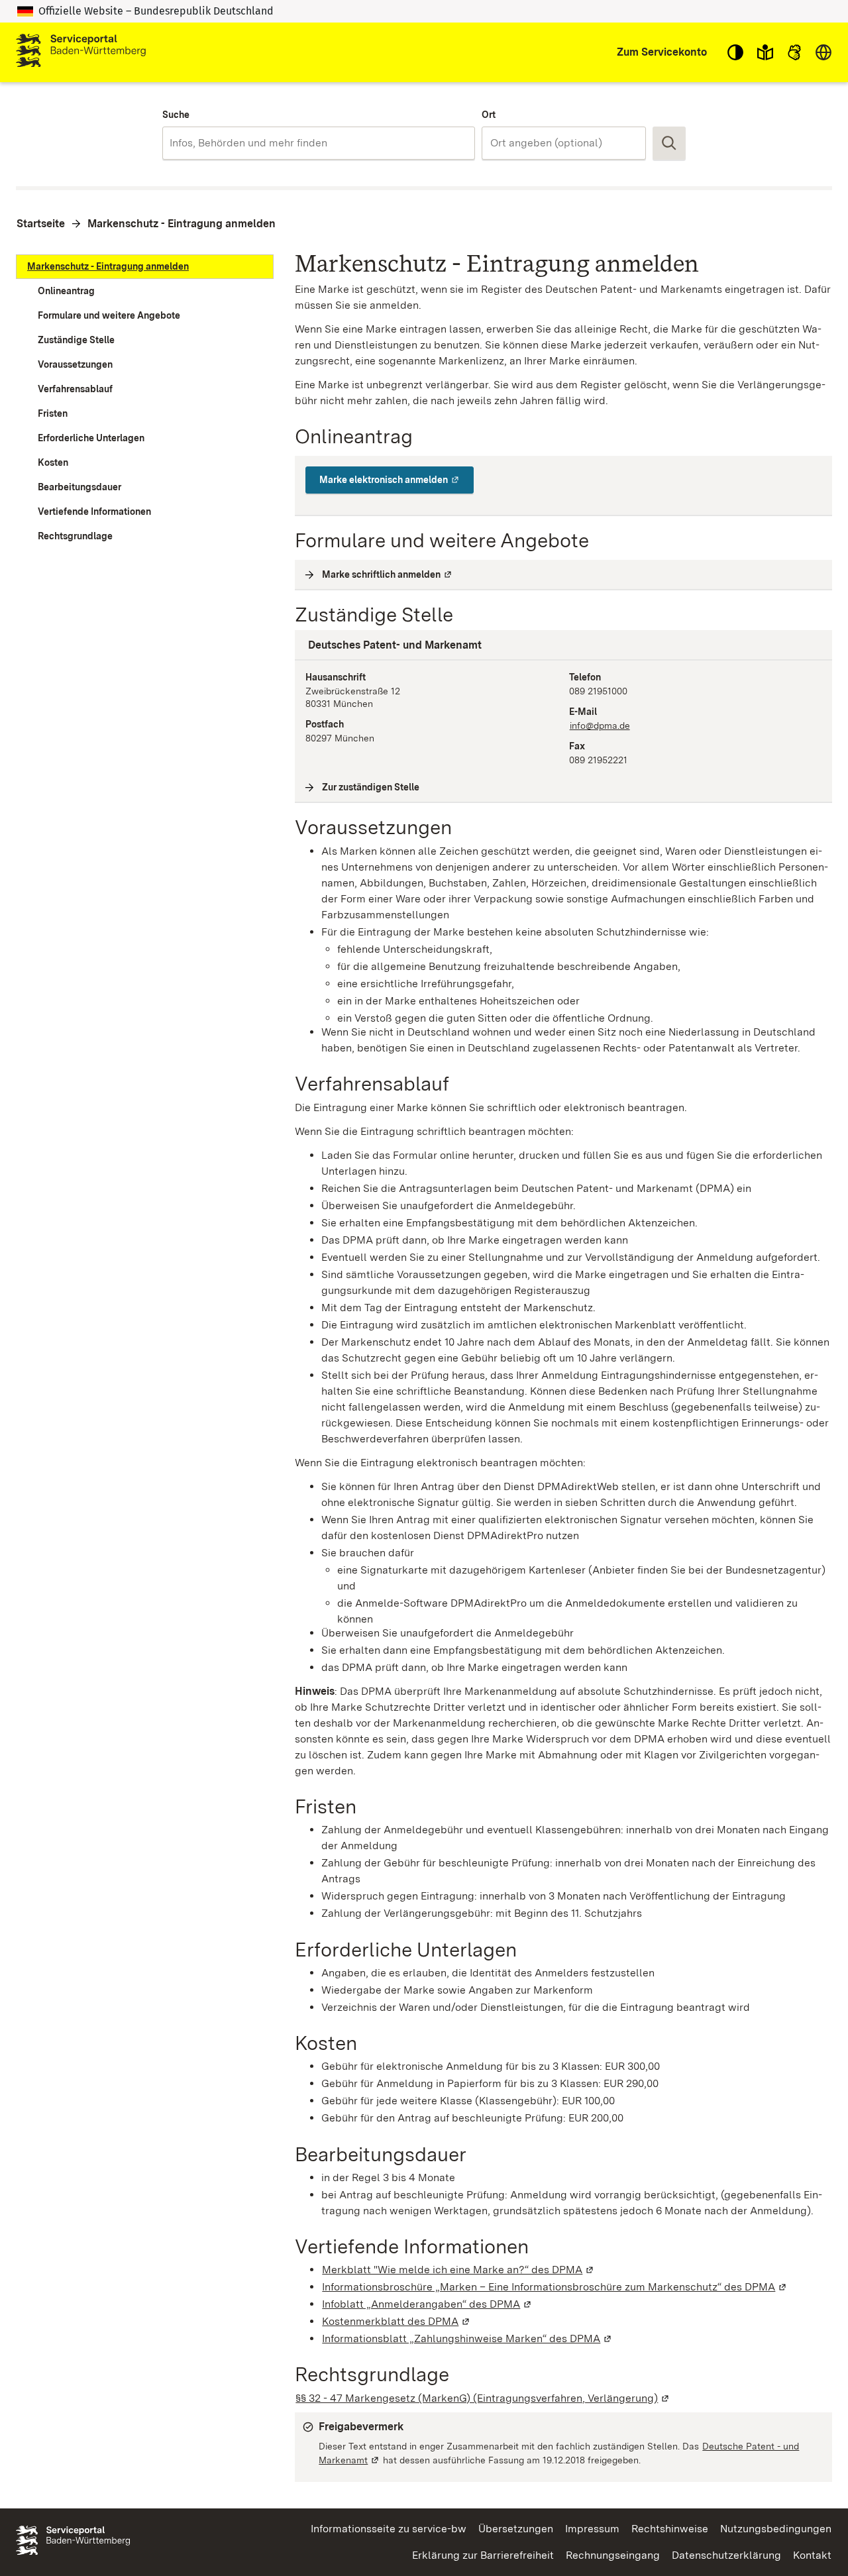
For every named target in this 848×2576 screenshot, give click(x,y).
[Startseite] (81, 52)
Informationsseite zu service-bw (389, 2529)
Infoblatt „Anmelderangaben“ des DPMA (427, 2304)
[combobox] (318, 143)
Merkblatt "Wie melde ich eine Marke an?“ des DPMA (458, 2270)
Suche (176, 115)
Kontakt (812, 2555)
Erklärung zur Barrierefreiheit (483, 2555)
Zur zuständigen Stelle (371, 787)
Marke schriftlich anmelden (388, 574)
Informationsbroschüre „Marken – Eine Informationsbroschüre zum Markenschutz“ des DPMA (555, 2287)
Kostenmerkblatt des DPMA (397, 2321)
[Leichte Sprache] (765, 52)
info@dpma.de (600, 725)
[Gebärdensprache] (794, 52)
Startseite (41, 224)
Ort (489, 115)
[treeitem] (145, 267)
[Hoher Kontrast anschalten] (735, 52)
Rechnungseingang (613, 2555)
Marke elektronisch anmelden (397, 480)
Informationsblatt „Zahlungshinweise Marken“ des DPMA (467, 2338)
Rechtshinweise (670, 2529)
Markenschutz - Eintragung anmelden (182, 224)
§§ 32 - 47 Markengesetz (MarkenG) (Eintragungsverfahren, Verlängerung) (483, 2398)
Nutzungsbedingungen (776, 2529)
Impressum (592, 2529)
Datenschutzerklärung (726, 2555)
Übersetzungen (516, 2529)
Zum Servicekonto (662, 52)
